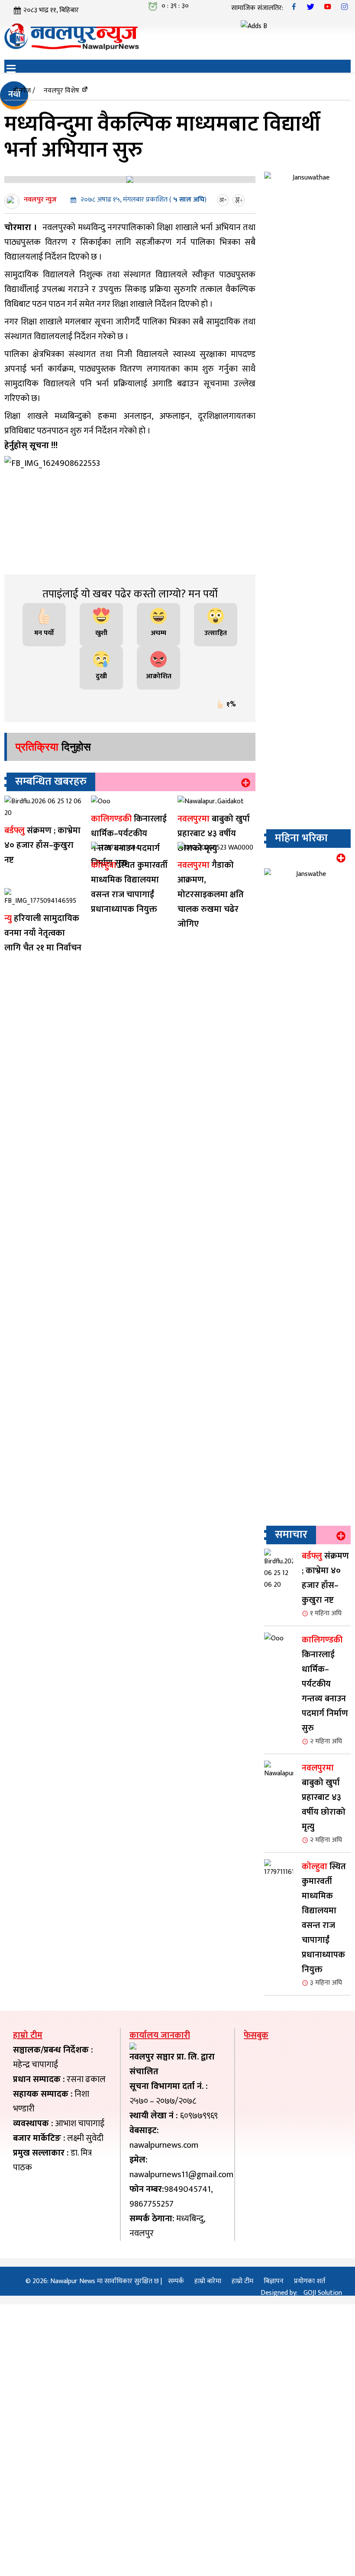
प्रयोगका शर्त (310, 2443)
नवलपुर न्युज (40, 200)
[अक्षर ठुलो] (240, 200)
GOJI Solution (323, 2454)
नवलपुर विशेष (61, 91)
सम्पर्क (176, 2443)
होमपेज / (24, 91)
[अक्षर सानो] (224, 200)
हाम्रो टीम (242, 2443)
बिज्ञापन (274, 2443)
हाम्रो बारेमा (208, 2443)
